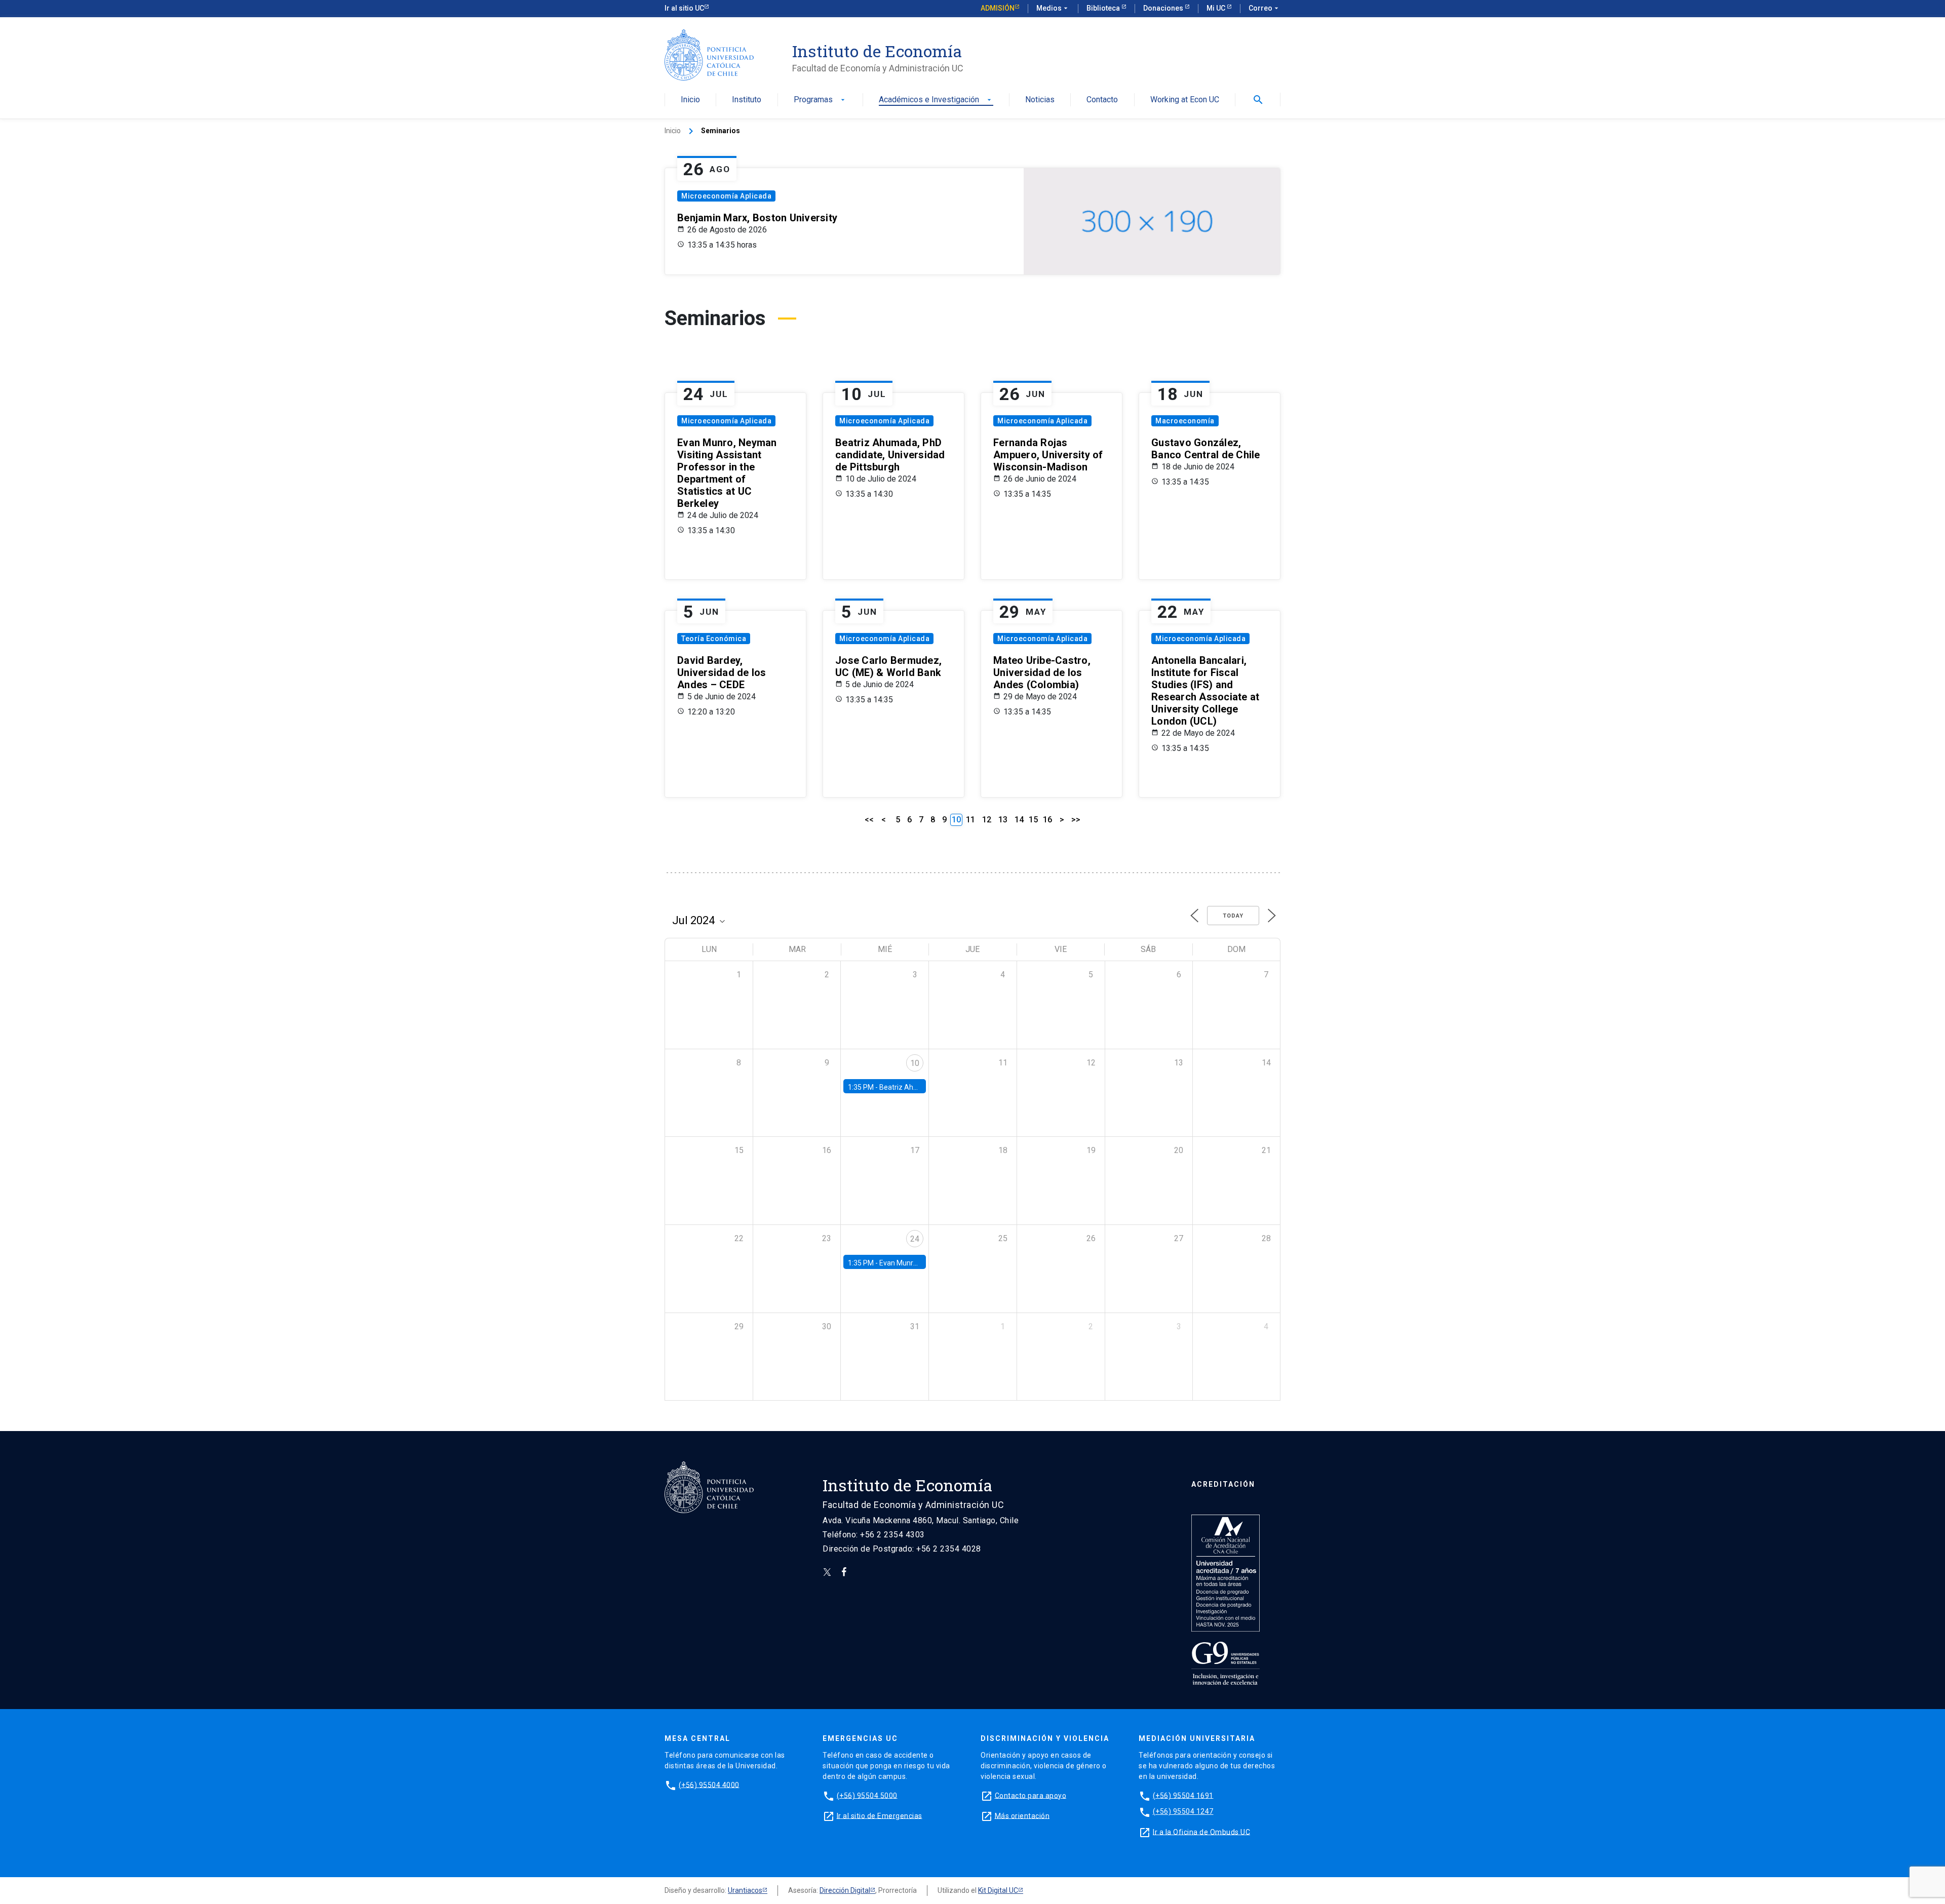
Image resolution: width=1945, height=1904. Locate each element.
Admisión (998, 8)
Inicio (690, 100)
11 (970, 820)
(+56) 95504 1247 (1183, 1811)
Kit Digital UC (998, 1890)
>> (1076, 820)
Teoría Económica (714, 639)
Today (1233, 916)
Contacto (1102, 100)
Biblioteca (1104, 8)
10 (915, 1063)
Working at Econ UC (1185, 100)
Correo (1265, 8)
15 (1033, 820)
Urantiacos (745, 1890)
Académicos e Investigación (936, 100)
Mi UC (1217, 8)
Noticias (1040, 100)
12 (987, 820)
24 (915, 1239)
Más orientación (1022, 1815)
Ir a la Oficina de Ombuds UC (1201, 1832)
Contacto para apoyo (1031, 1795)
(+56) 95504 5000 (867, 1795)
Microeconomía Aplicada (726, 196)
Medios (1053, 8)
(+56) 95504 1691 (1183, 1795)
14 (1019, 820)
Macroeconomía (1185, 421)
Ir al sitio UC (684, 8)
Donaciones (1164, 8)
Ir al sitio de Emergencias (880, 1815)
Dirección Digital (845, 1890)
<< (869, 820)
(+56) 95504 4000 (709, 1784)
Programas (820, 100)
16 (1047, 820)
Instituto (747, 100)
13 (1003, 820)
